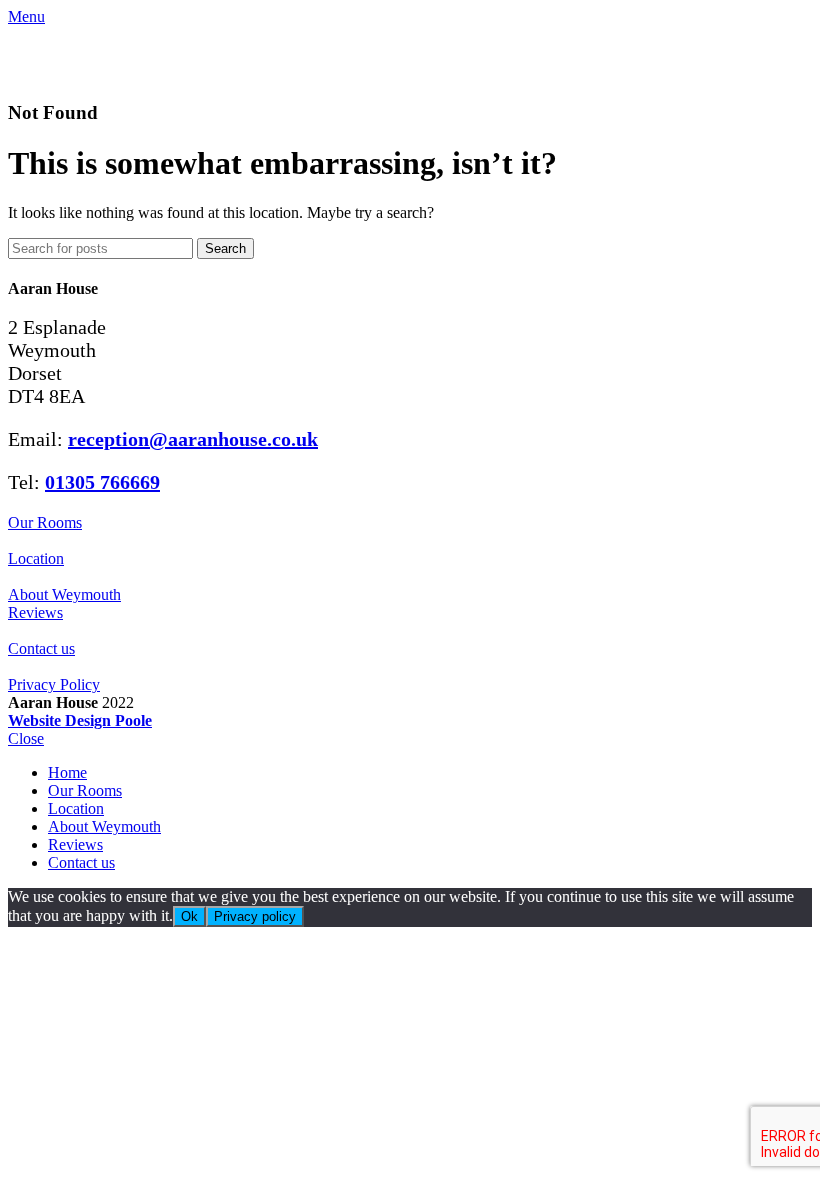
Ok (189, 916)
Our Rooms (45, 522)
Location (36, 558)
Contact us (41, 648)
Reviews (35, 612)
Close (26, 738)
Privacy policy (255, 916)
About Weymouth (64, 594)
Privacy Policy (54, 684)
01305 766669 (102, 482)
